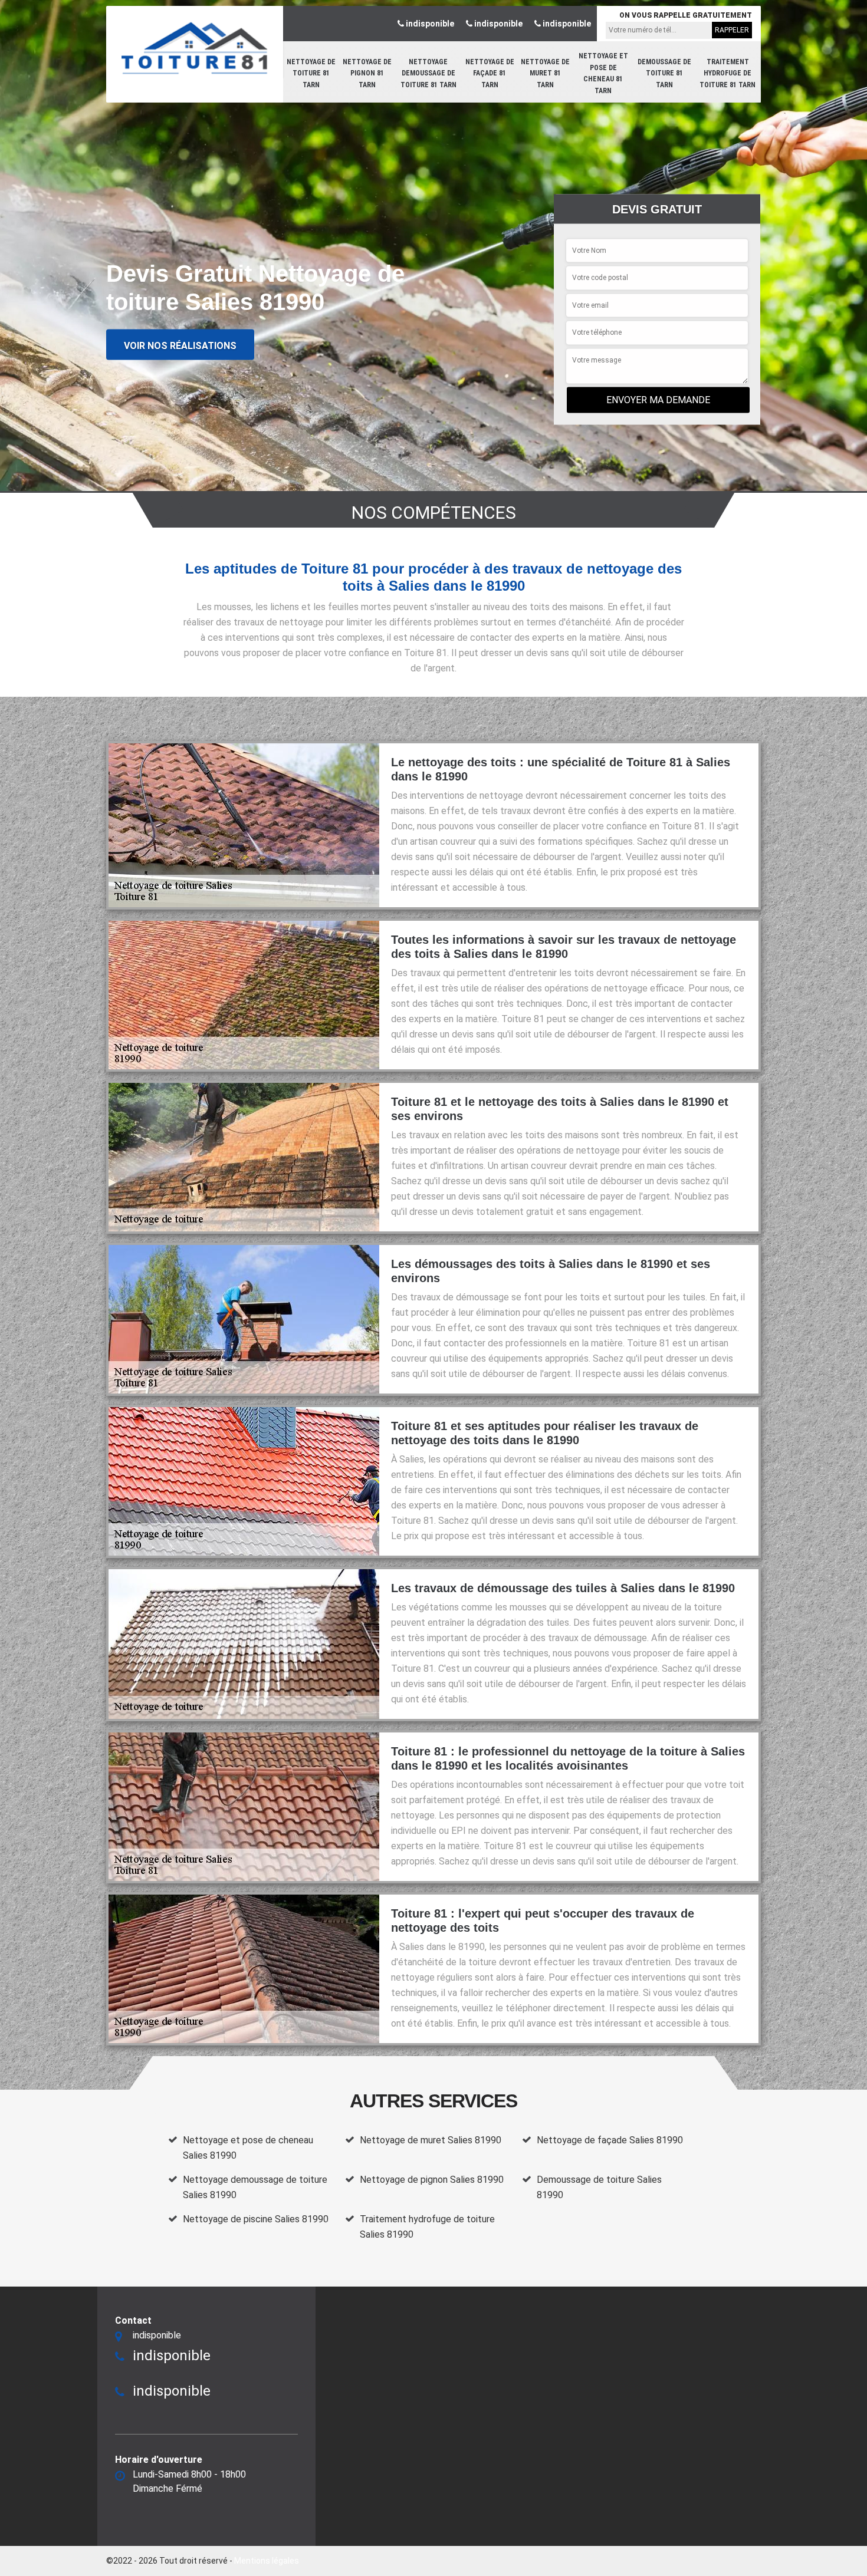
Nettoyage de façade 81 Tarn (490, 73)
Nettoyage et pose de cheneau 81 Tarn (603, 73)
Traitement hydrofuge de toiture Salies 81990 (427, 2227)
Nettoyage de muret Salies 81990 (431, 2140)
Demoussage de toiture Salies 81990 (599, 2187)
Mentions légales (267, 2561)
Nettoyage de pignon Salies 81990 (432, 2180)
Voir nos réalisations (180, 345)
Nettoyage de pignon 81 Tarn (367, 73)
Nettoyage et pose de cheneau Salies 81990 (248, 2148)
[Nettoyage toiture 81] (195, 48)
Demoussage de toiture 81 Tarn (664, 73)
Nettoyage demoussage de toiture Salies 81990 (255, 2187)
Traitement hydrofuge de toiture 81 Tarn (728, 73)
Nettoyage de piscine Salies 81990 (256, 2219)
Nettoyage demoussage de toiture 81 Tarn (428, 73)
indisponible (429, 24)
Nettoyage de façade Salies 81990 (610, 2140)
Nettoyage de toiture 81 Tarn (311, 73)
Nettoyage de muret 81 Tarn (545, 73)
